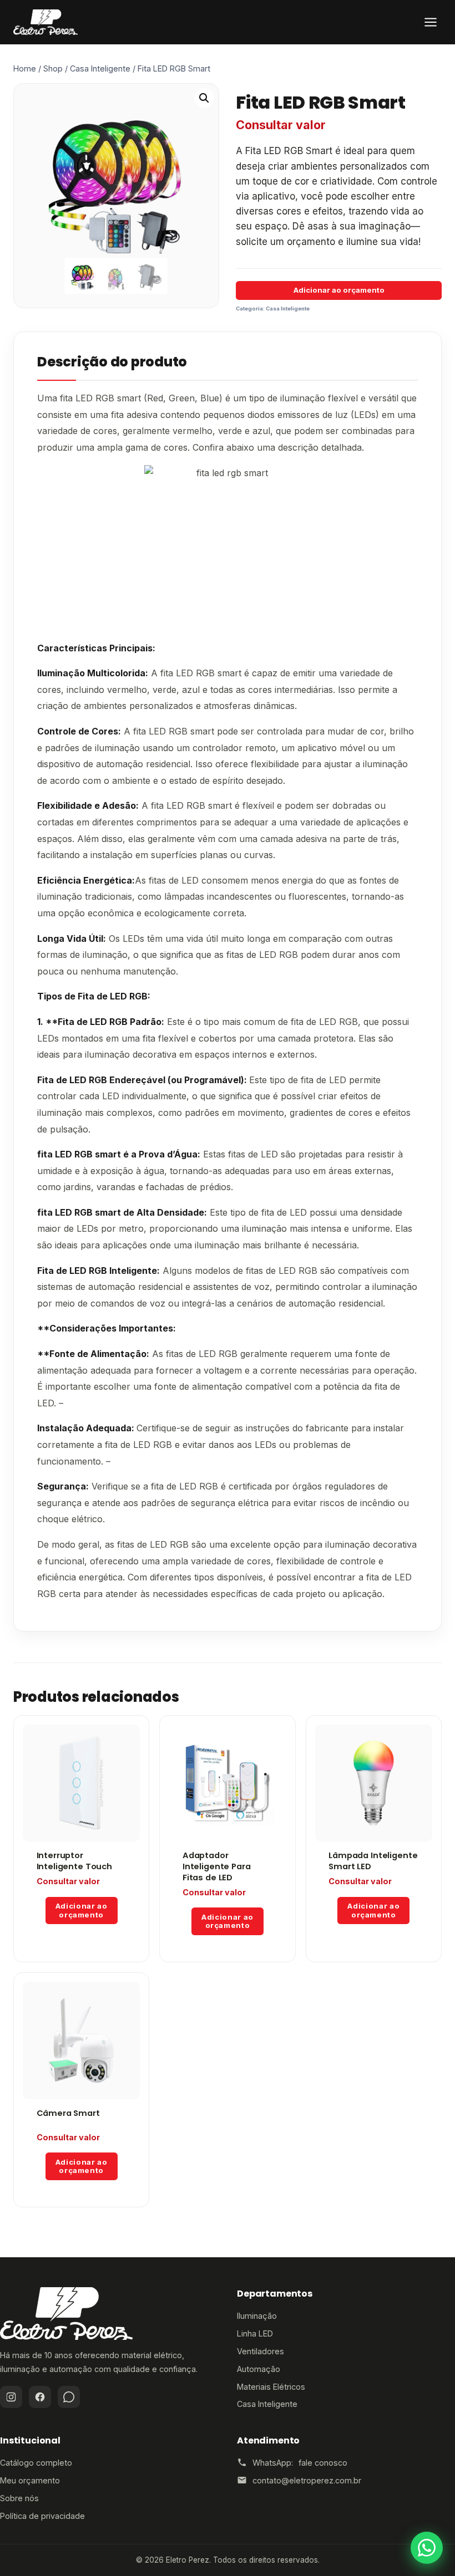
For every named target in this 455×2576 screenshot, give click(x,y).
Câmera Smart (68, 2113)
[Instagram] (11, 2397)
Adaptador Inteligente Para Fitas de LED (217, 1866)
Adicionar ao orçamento (339, 290)
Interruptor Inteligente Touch (75, 1861)
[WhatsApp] (69, 2397)
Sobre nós (19, 2498)
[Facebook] (40, 2397)
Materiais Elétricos (271, 2387)
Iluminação (257, 2316)
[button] (204, 98)
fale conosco (323, 2463)
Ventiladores (261, 2351)
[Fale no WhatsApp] (427, 2548)
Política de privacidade (42, 2516)
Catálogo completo (36, 2463)
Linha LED (255, 2333)
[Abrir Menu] (431, 22)
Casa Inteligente (288, 308)
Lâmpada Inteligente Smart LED (373, 1861)
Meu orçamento (30, 2480)
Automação (259, 2369)
